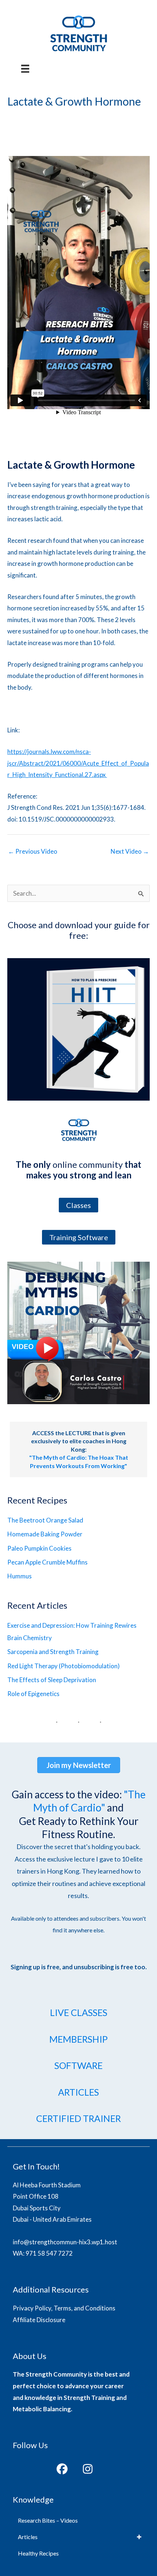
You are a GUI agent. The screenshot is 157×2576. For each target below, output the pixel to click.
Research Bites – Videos (48, 2520)
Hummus (20, 1576)
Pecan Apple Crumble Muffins (47, 1562)
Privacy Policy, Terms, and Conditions (64, 2308)
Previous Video (33, 851)
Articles (28, 2537)
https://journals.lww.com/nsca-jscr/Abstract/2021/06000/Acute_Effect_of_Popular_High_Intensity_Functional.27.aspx (78, 763)
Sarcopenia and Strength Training (53, 1652)
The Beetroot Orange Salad (45, 1520)
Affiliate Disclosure (39, 2320)
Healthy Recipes (38, 2553)
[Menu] (25, 69)
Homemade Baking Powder (45, 1534)
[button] (62, 2469)
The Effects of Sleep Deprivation (52, 1680)
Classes (78, 1205)
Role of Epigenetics (33, 1694)
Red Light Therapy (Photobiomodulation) (64, 1666)
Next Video (130, 851)
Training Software (79, 1237)
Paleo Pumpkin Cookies (39, 1548)
